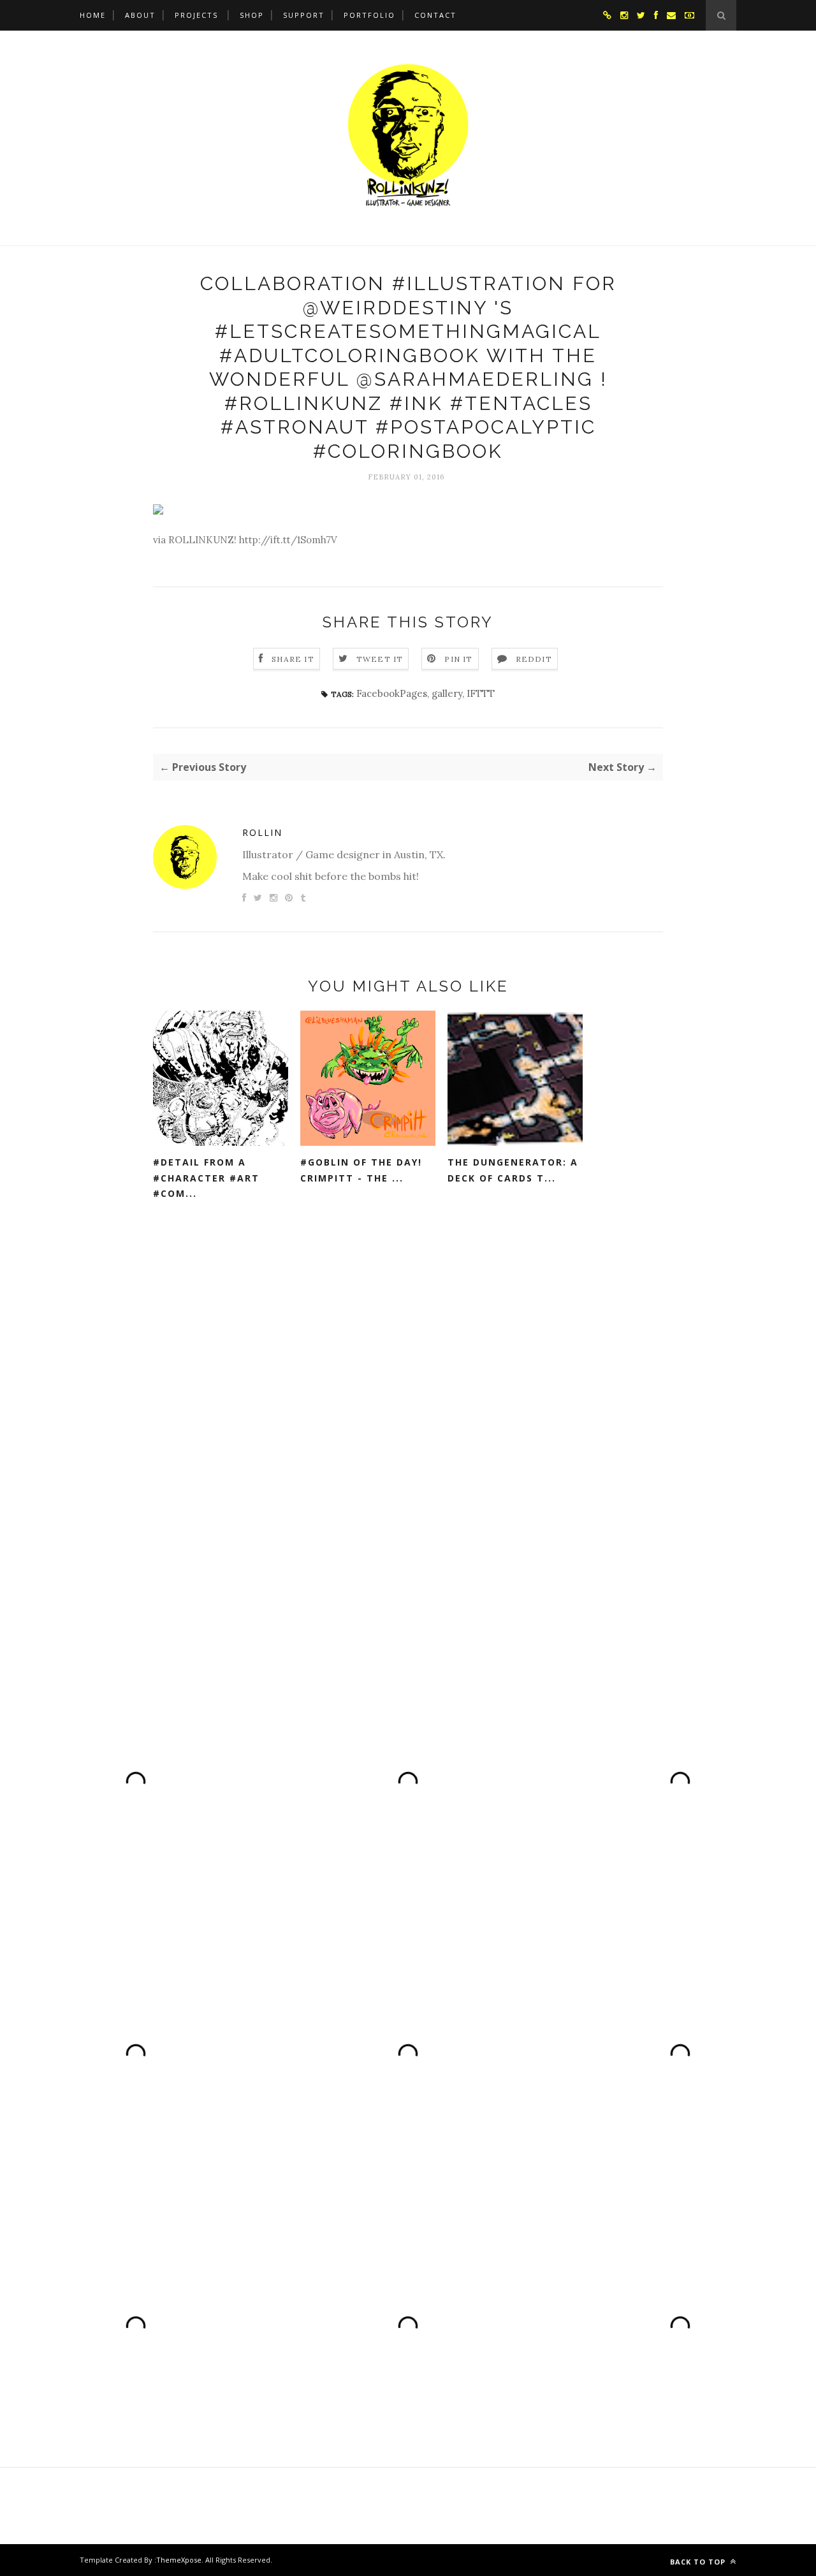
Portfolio (369, 15)
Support (304, 15)
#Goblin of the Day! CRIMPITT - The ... (361, 1170)
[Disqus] (408, 1412)
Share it (293, 659)
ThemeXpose (179, 2560)
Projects (196, 15)
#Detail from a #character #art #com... (206, 1178)
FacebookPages (392, 693)
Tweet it (380, 659)
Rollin (262, 832)
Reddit (534, 659)
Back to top (699, 2562)
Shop (252, 15)
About (140, 15)
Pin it (458, 659)
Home (93, 15)
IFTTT (481, 693)
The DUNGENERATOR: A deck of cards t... (513, 1170)
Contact (435, 15)
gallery (447, 693)
